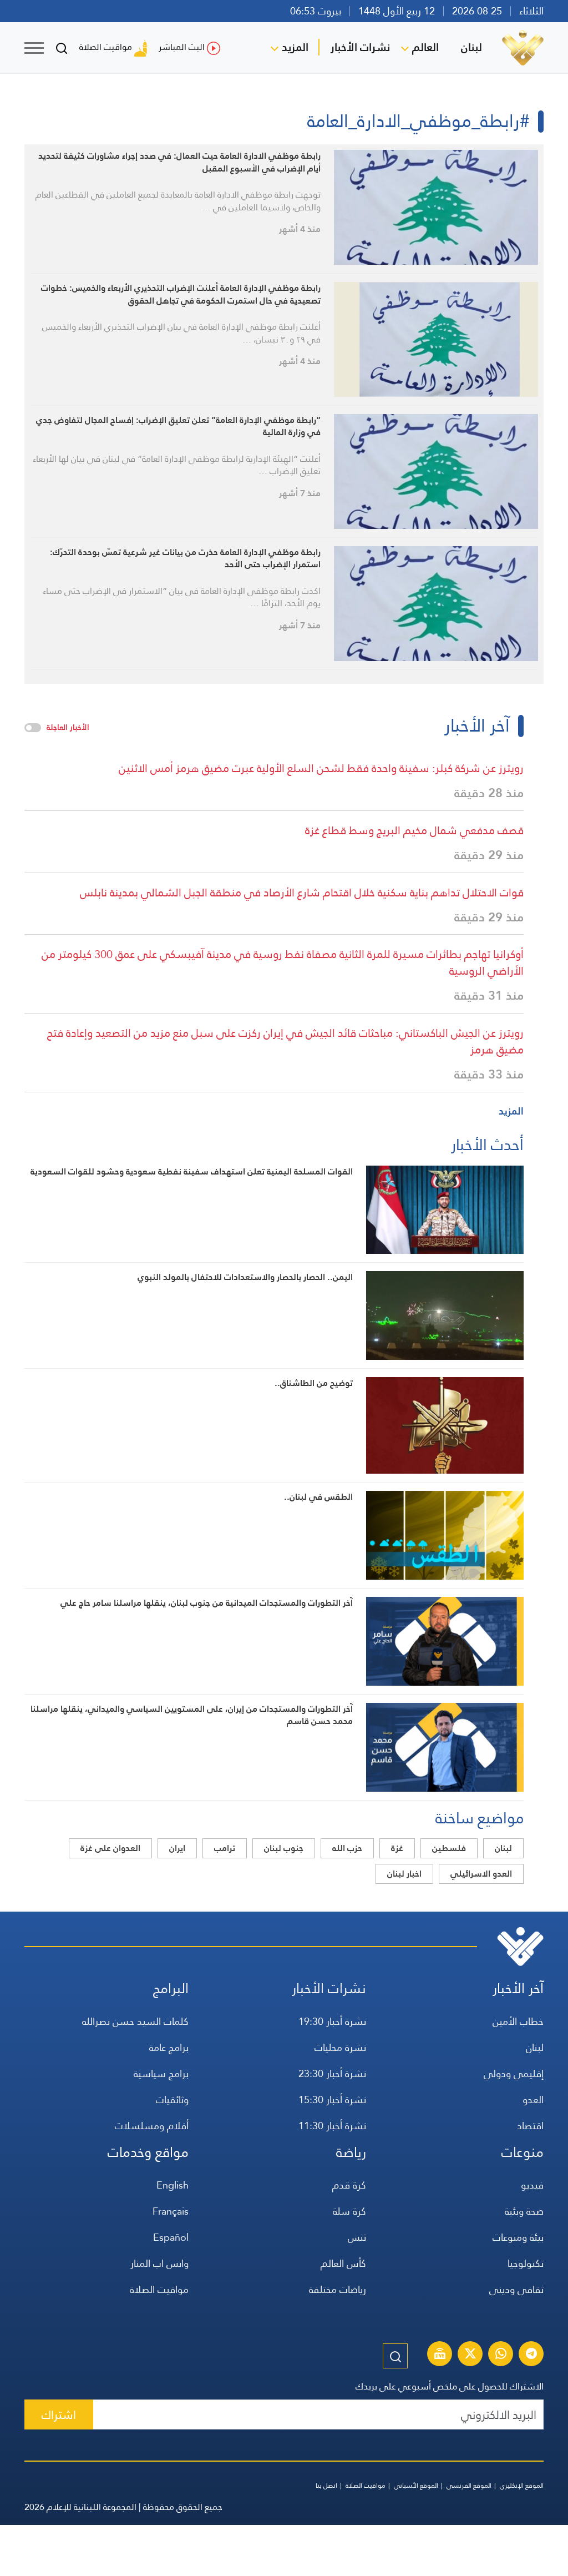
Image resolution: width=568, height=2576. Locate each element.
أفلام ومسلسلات (152, 2126)
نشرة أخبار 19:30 (332, 2021)
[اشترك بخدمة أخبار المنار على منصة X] (470, 2355)
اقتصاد (530, 2126)
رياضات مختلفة (338, 2289)
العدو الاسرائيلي (481, 1874)
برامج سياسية (161, 2073)
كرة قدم (349, 2185)
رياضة (351, 2152)
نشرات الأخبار (360, 47)
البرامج (171, 1988)
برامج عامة (169, 2047)
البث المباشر (182, 47)
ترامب (225, 1848)
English (173, 2185)
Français (171, 2211)
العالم (425, 47)
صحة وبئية (524, 2211)
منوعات (523, 2152)
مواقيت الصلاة (106, 47)
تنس (357, 2237)
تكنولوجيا (526, 2263)
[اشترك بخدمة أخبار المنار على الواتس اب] (501, 2355)
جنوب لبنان (284, 1848)
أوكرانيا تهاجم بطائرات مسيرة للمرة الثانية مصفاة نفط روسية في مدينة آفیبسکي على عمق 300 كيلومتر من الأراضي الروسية (283, 962)
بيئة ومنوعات (518, 2237)
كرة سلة (349, 2211)
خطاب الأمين (518, 2021)
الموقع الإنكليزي (522, 2486)
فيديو (532, 2185)
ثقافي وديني (516, 2289)
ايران (177, 1848)
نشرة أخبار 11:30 (332, 2126)
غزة (397, 1848)
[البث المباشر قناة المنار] (440, 2355)
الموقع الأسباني (416, 2486)
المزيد (295, 47)
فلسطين (449, 1848)
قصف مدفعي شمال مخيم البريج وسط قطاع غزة (414, 830)
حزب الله (347, 1848)
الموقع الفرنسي (469, 2486)
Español (171, 2237)
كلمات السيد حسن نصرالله (135, 2021)
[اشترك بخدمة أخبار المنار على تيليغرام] (531, 2355)
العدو (533, 2099)
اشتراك (59, 2415)
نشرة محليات (340, 2047)
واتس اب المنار (159, 2263)
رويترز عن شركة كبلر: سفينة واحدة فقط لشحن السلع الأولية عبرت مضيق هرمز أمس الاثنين (321, 768)
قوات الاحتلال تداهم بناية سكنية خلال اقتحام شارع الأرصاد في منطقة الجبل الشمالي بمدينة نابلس (302, 893)
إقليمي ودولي (514, 2073)
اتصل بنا (326, 2486)
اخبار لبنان (404, 1874)
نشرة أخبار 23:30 (332, 2073)
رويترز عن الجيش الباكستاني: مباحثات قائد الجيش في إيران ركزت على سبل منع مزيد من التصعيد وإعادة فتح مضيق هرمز (285, 1041)
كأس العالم (343, 2263)
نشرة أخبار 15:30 (332, 2099)
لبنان (471, 47)
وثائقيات (172, 2099)
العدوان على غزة (110, 1848)
